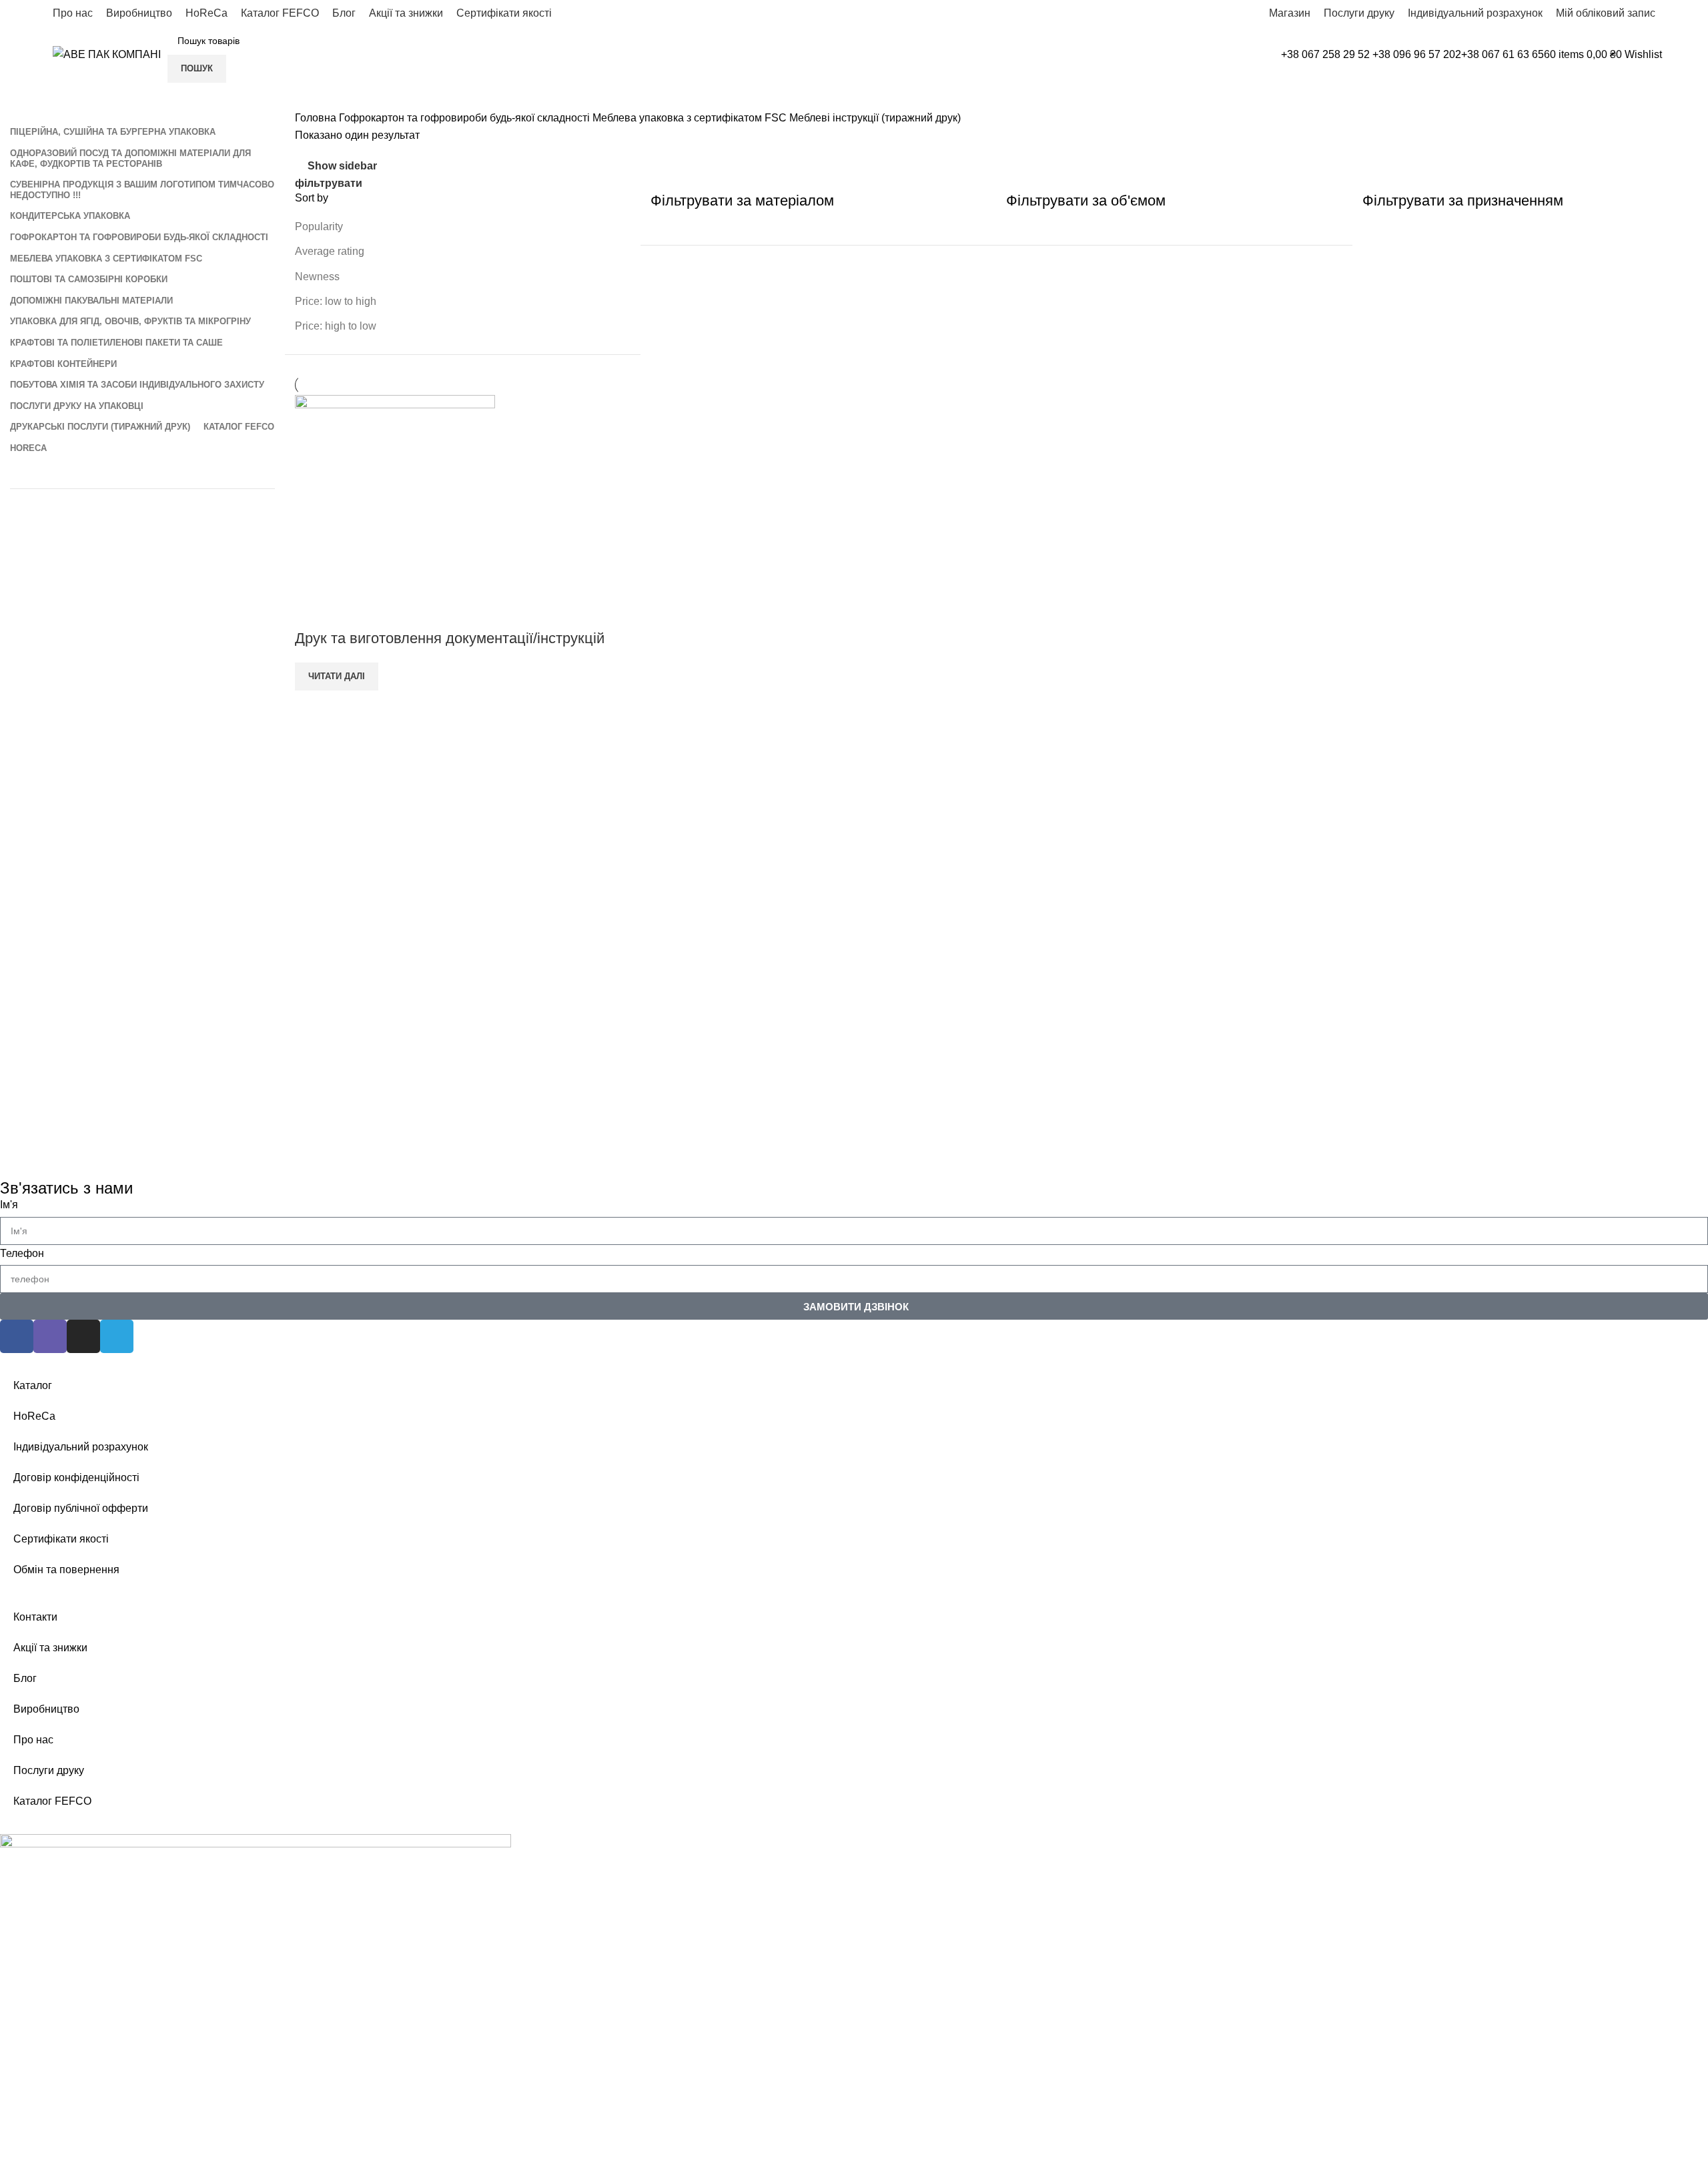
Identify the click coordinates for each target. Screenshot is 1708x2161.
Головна (317, 118)
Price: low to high (336, 301)
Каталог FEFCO (52, 1801)
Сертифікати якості (61, 1539)
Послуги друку (49, 1770)
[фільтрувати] (17, 2140)
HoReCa (34, 1416)
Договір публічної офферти (81, 1508)
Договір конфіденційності (76, 1477)
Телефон (22, 1253)
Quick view (312, 612)
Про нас (33, 1740)
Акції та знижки (50, 1648)
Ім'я (9, 1205)
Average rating (330, 251)
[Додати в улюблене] (348, 612)
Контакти (35, 1617)
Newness (317, 277)
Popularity (319, 227)
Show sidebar (342, 166)
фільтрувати (329, 183)
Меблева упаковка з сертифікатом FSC (691, 118)
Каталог (33, 1385)
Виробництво (46, 1709)
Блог (25, 1678)
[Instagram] (83, 1336)
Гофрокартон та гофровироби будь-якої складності (466, 118)
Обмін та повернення (66, 1570)
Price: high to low (336, 326)
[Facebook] (17, 1336)
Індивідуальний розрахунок (81, 1447)
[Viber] (50, 1336)
